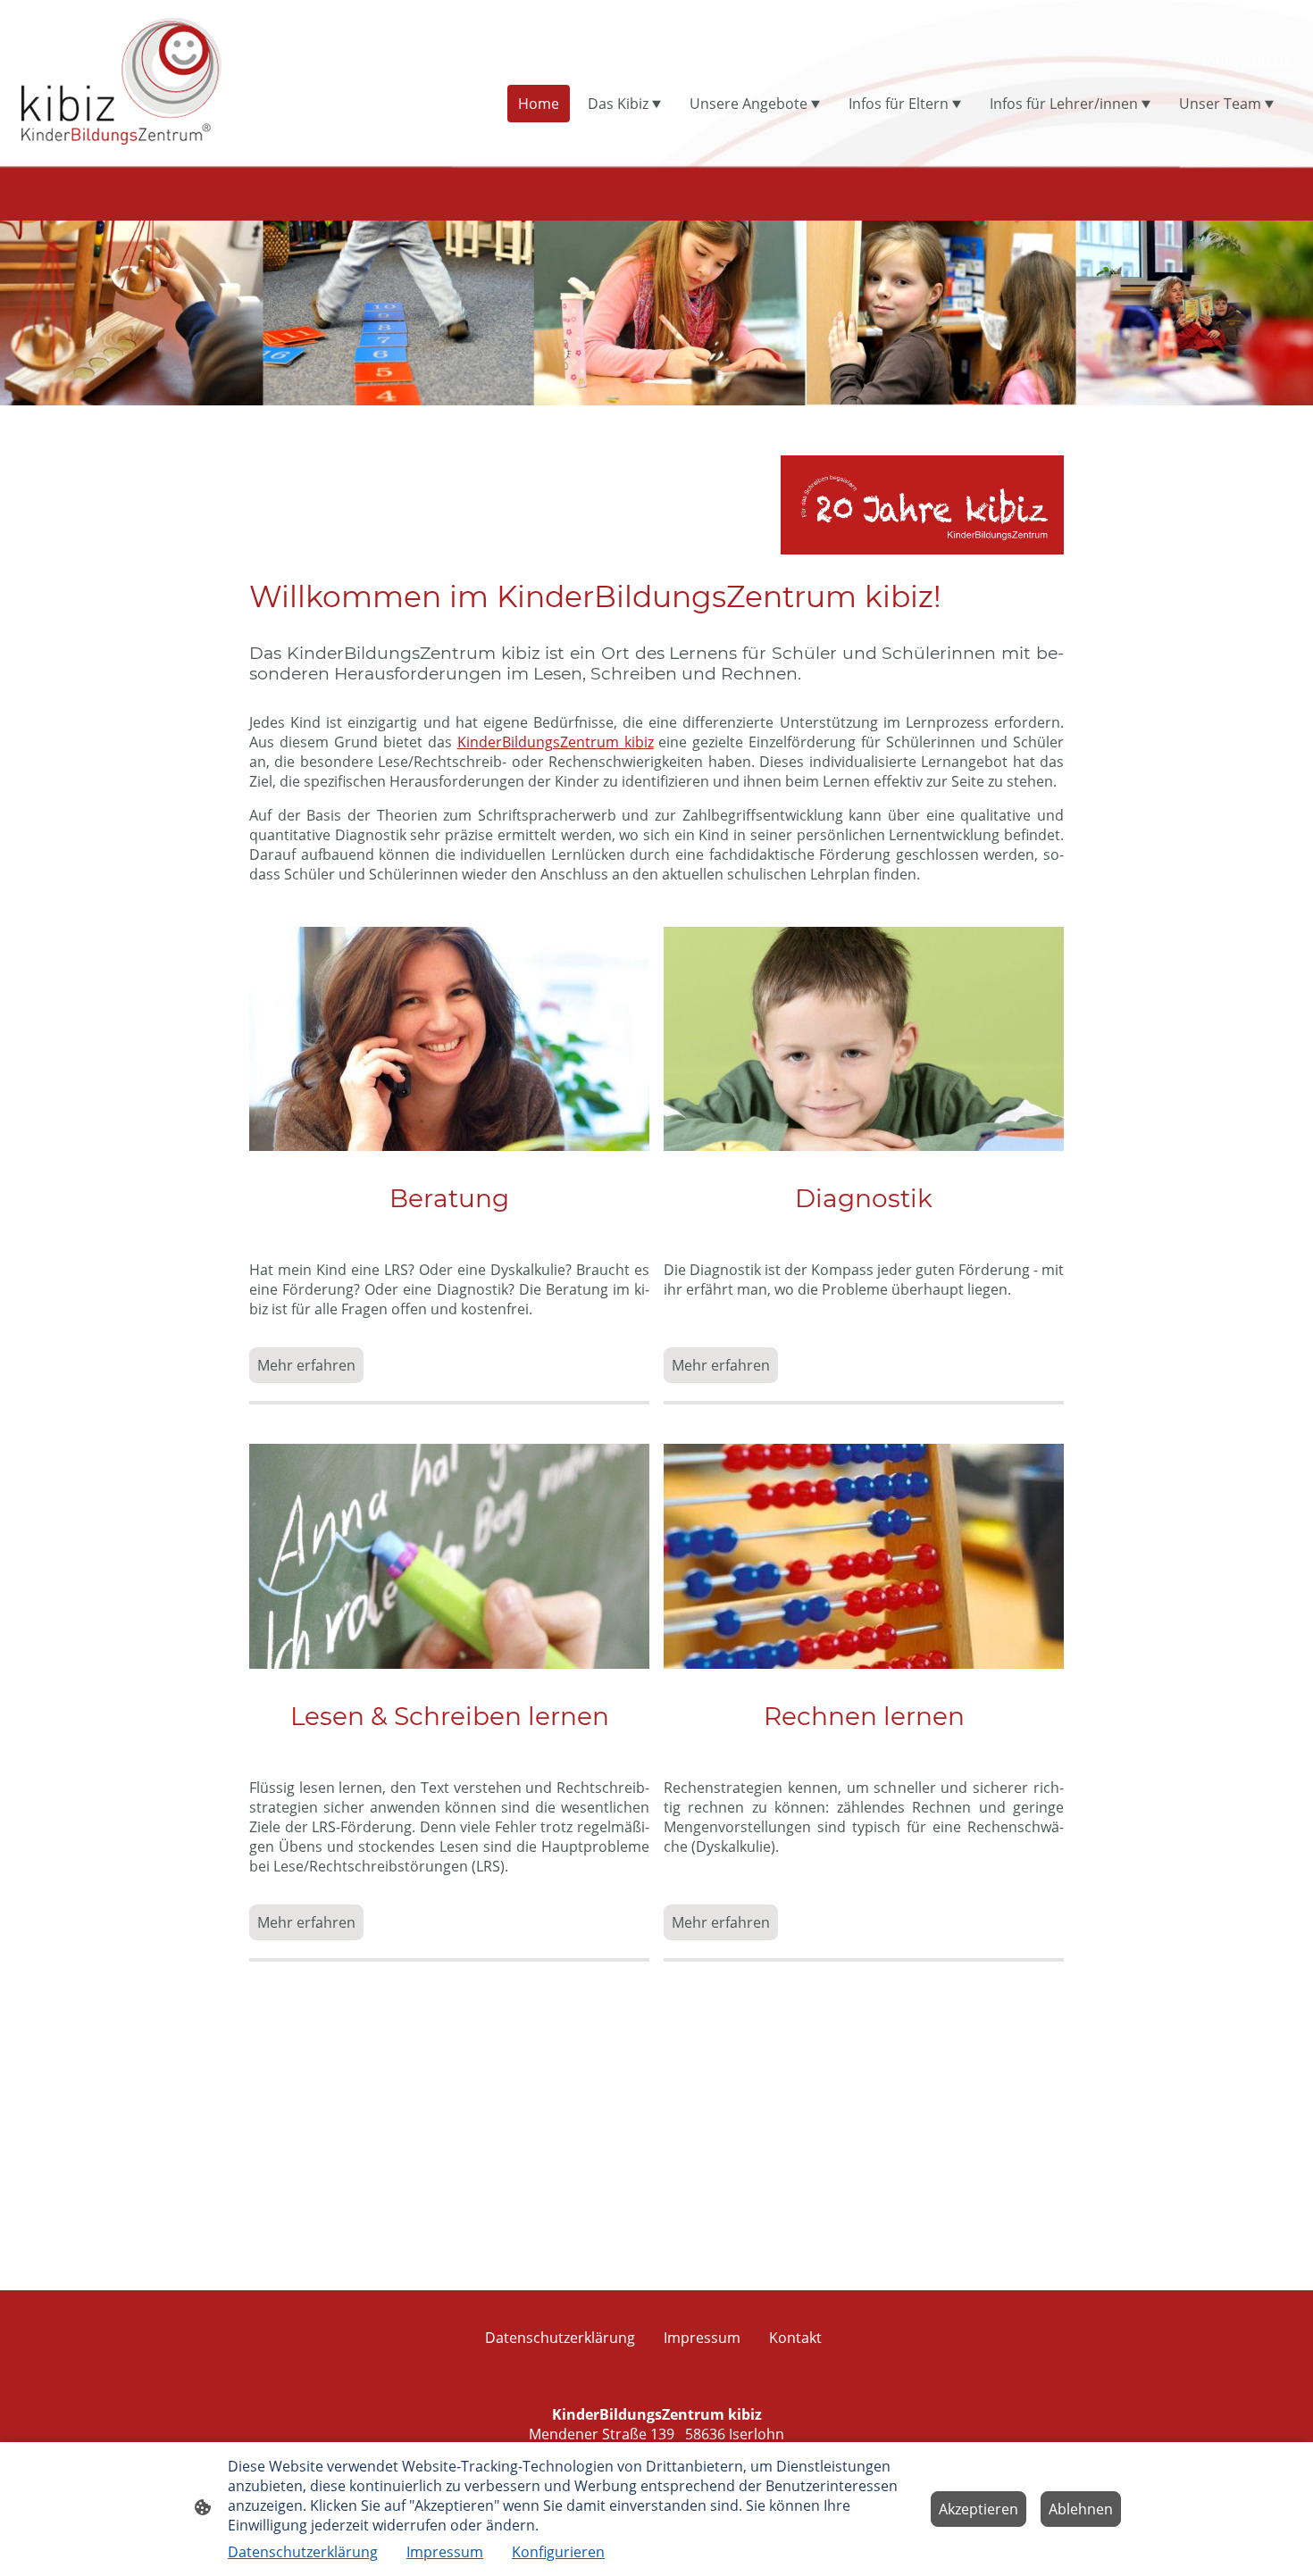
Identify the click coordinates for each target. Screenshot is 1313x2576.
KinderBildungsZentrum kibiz (556, 742)
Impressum (445, 2552)
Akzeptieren (978, 2509)
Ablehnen (1081, 2509)
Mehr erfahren (306, 1365)
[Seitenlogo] (121, 79)
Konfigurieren (558, 2552)
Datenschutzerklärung (303, 2552)
